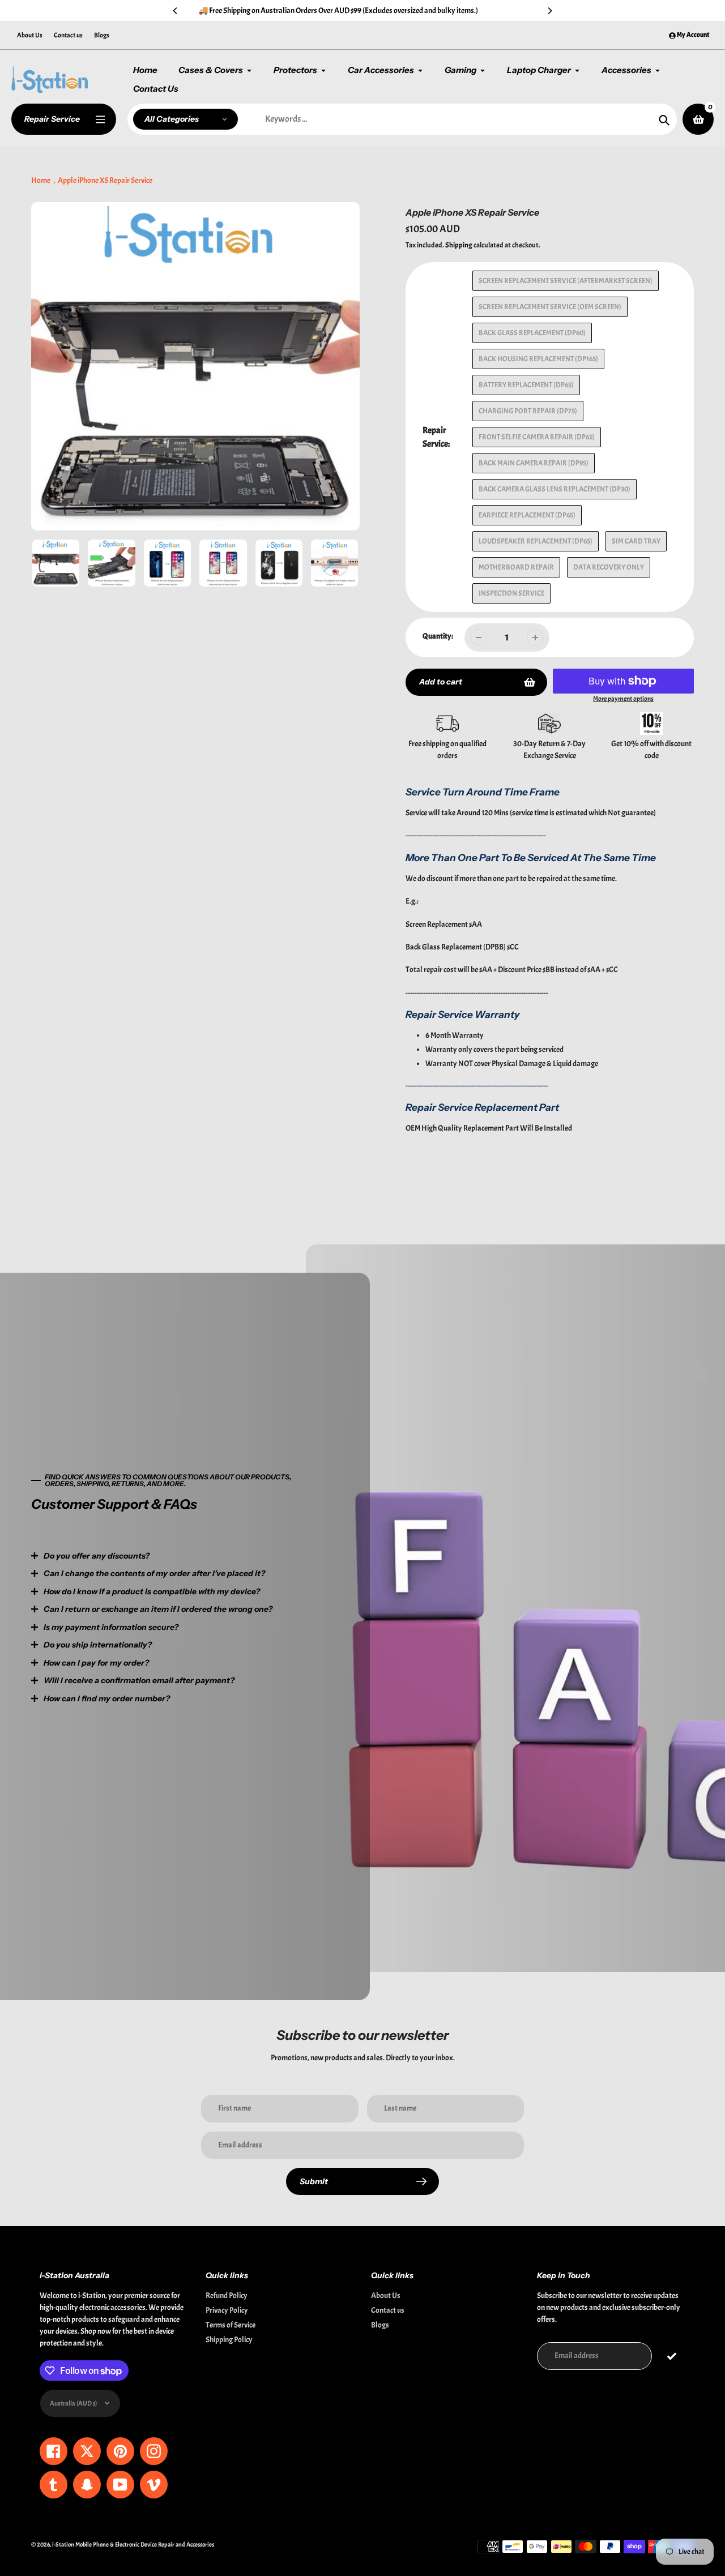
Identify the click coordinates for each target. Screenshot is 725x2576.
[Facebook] (229, 1389)
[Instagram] (263, 1389)
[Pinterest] (246, 1389)
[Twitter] (212, 1389)
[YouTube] (297, 1389)
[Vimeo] (314, 1389)
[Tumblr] (280, 1389)
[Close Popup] (546, 1169)
